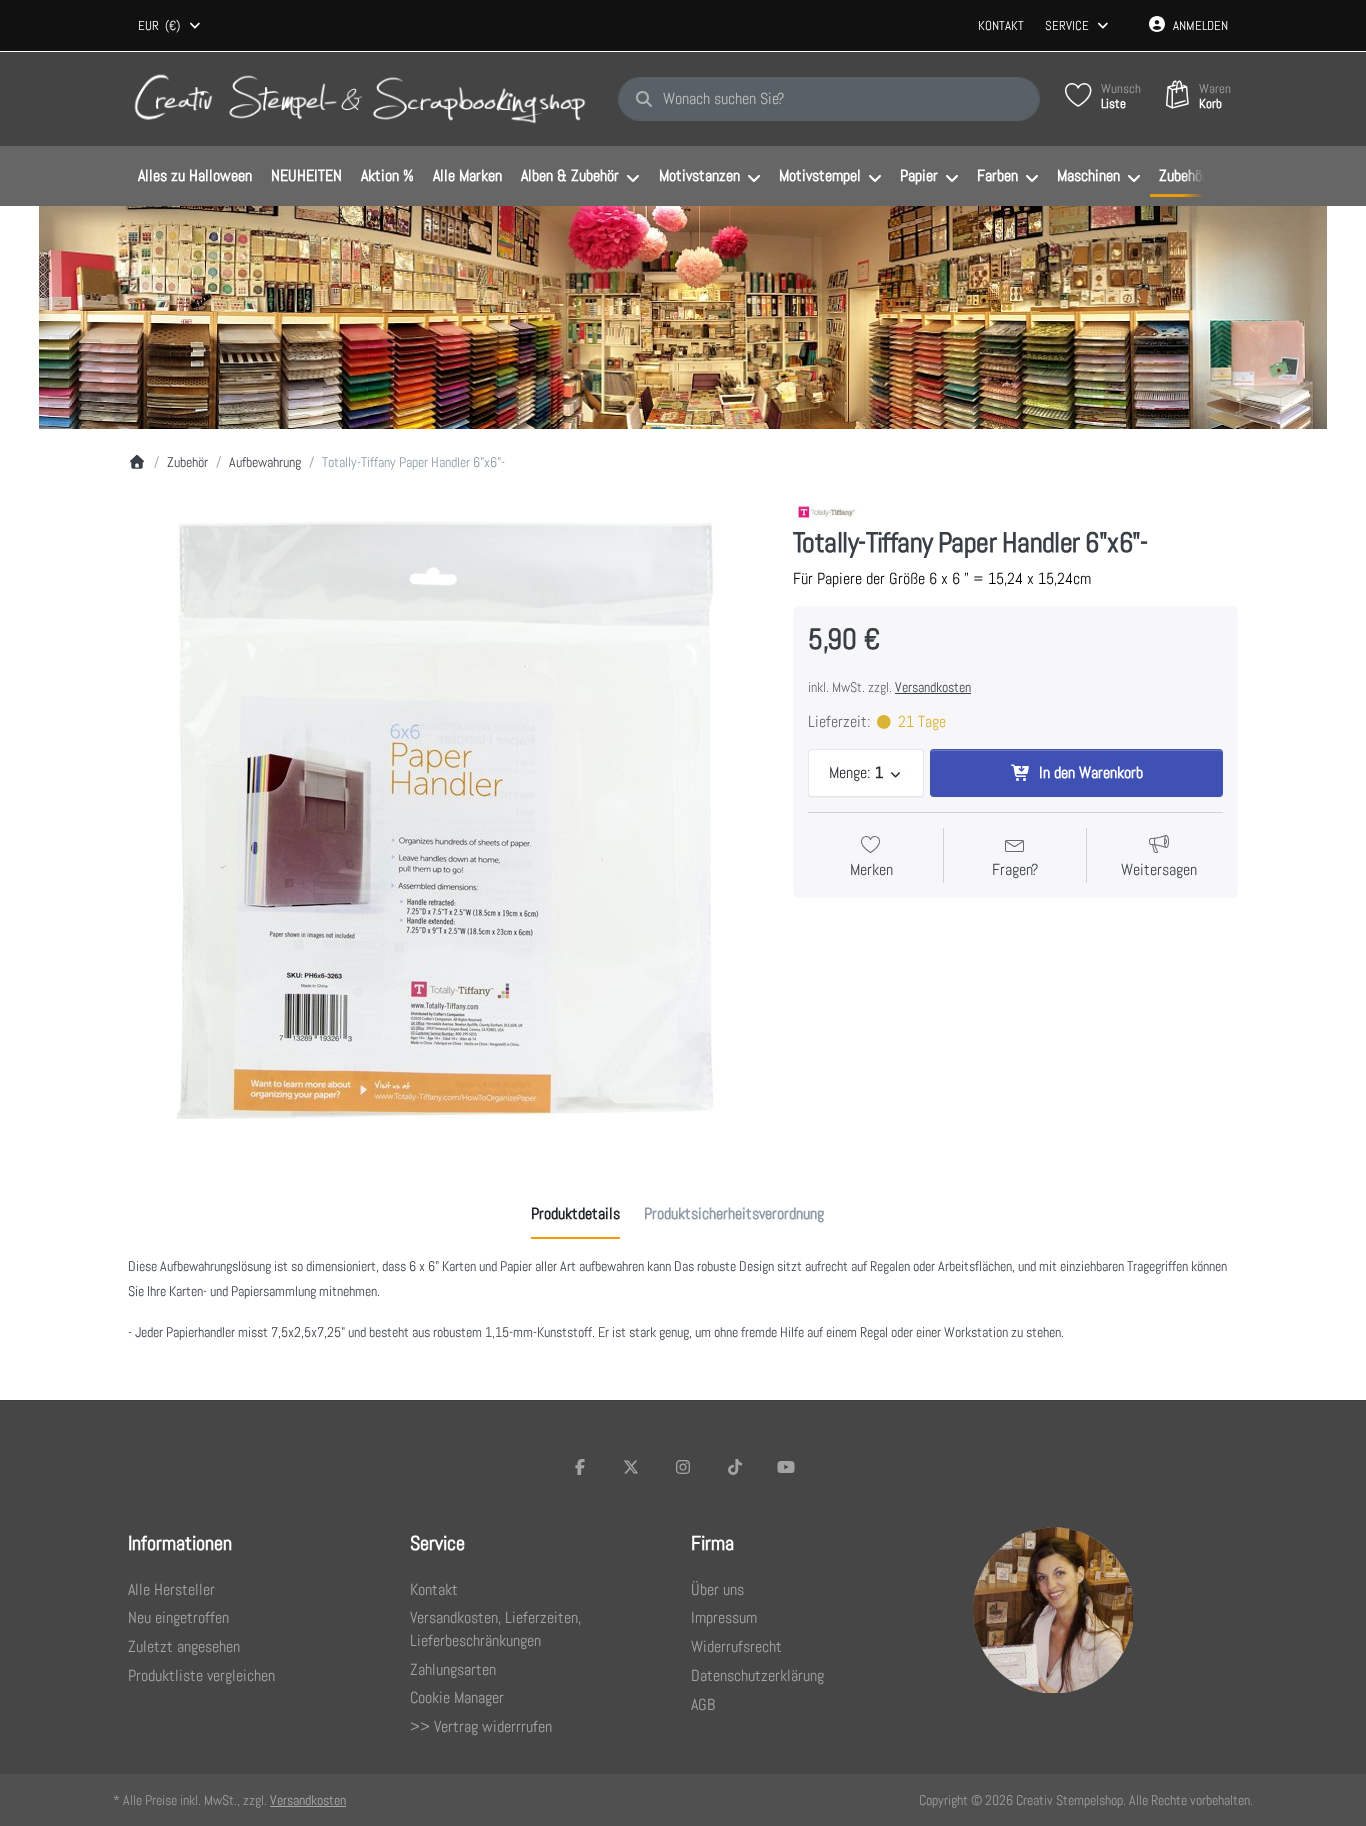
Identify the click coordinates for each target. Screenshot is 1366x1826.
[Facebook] (580, 1467)
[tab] (575, 1214)
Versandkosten (933, 687)
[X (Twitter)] (632, 1467)
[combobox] (170, 26)
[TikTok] (735, 1467)
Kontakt (1001, 25)
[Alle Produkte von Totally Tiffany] (826, 512)
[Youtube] (786, 1467)
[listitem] (445, 819)
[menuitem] (194, 177)
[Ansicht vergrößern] (445, 819)
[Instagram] (683, 1467)
